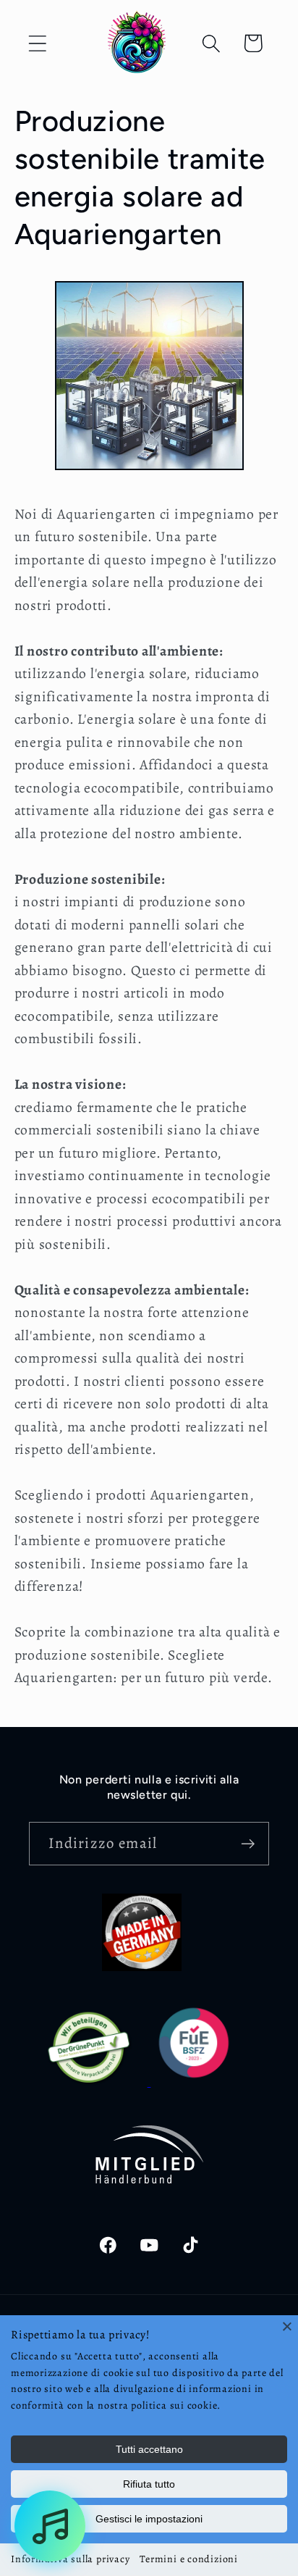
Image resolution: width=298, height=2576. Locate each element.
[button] (37, 43)
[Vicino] (287, 2326)
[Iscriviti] (248, 1844)
